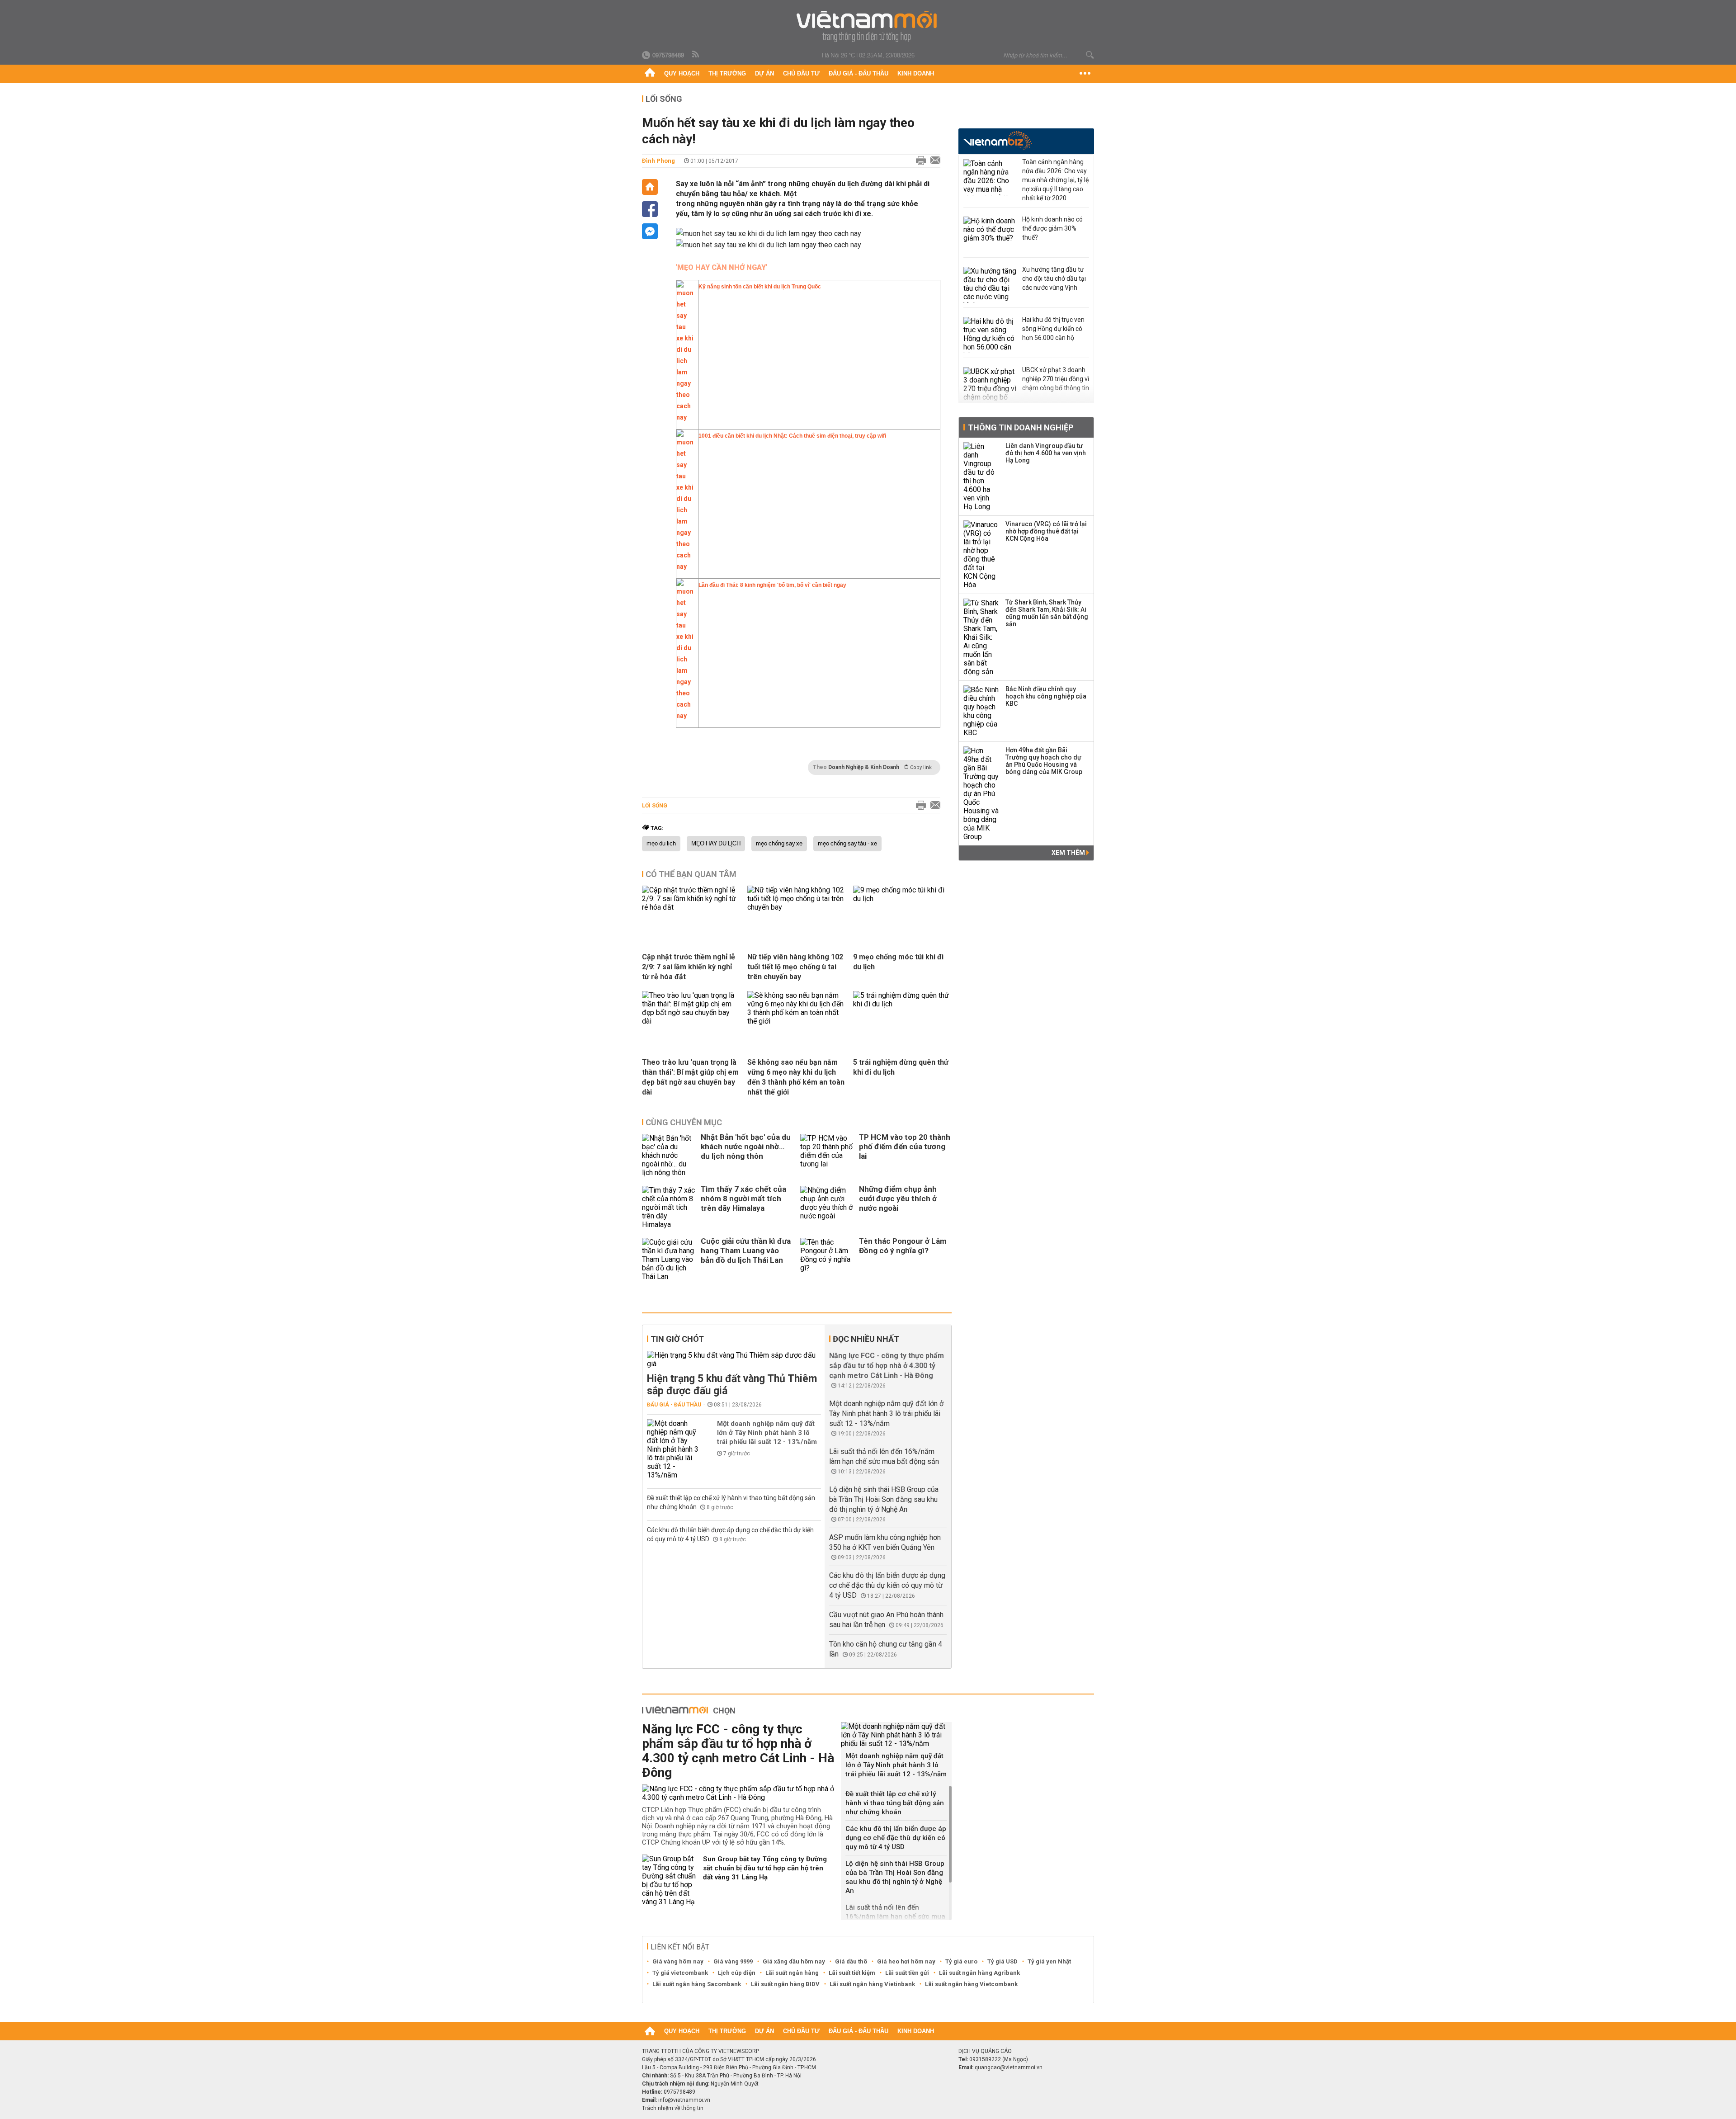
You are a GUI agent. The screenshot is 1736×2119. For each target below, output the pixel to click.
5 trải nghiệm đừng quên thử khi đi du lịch (901, 1067)
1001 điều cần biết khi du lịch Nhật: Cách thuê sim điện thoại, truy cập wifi (792, 436)
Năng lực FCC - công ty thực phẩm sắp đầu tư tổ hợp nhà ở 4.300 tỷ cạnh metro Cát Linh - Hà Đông (887, 1366)
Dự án (764, 73)
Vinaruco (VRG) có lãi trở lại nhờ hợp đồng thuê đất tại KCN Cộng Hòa (1046, 531)
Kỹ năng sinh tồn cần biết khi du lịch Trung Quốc (760, 287)
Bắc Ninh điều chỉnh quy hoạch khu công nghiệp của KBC (1046, 696)
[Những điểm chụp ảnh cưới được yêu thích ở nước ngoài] (827, 1207)
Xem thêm (1069, 853)
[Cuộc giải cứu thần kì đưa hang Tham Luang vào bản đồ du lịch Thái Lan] (669, 1259)
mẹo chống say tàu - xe (847, 844)
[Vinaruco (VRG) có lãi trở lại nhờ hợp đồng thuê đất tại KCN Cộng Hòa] (981, 555)
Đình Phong (658, 161)
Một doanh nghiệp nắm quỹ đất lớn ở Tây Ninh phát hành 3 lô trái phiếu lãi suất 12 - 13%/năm (767, 1433)
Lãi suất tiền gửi (907, 1973)
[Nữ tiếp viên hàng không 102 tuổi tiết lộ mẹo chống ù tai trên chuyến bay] (797, 907)
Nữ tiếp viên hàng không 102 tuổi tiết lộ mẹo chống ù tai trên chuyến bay (795, 967)
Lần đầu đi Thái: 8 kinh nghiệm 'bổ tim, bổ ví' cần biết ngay (772, 585)
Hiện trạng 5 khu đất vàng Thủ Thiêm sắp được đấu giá (732, 1385)
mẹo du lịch (661, 844)
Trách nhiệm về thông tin (673, 2108)
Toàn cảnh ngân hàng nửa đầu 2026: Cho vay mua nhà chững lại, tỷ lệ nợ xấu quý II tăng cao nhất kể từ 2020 (1055, 180)
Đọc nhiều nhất (866, 1339)
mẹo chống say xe (779, 844)
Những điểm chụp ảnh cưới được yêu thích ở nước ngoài (898, 1199)
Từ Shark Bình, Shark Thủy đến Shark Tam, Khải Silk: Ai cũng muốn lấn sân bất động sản (1047, 613)
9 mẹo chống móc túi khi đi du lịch (898, 962)
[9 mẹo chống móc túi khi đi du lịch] (902, 899)
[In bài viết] (919, 161)
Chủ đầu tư (801, 73)
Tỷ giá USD (1002, 1961)
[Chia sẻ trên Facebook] (650, 209)
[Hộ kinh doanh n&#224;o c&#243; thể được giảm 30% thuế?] (991, 235)
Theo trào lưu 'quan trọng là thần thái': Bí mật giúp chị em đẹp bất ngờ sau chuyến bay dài (690, 1077)
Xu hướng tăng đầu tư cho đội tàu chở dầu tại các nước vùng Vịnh (1054, 278)
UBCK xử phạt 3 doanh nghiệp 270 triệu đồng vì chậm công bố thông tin (1056, 379)
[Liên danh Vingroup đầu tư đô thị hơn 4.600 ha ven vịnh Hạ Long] (981, 477)
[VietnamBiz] (998, 140)
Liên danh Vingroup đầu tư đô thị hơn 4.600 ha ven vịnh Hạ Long (1046, 453)
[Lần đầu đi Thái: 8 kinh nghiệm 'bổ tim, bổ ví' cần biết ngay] (685, 719)
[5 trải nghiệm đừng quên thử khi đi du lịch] (902, 1004)
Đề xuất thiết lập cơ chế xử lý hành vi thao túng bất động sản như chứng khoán (895, 1803)
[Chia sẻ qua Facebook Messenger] (650, 231)
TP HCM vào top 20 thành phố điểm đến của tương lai (905, 1147)
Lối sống (664, 99)
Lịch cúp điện (737, 1973)
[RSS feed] (696, 55)
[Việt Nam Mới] (868, 26)
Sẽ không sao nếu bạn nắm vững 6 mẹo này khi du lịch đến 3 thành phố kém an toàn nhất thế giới (796, 1077)
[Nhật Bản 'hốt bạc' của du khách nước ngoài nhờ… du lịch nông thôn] (669, 1155)
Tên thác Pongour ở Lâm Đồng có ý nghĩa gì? (903, 1246)
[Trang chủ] (650, 74)
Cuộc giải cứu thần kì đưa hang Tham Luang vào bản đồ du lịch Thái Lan (746, 1251)
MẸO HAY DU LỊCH (716, 844)
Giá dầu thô (851, 1961)
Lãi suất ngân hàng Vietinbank (872, 1984)
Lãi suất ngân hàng (792, 1973)
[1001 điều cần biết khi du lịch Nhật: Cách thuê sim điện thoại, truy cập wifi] (685, 570)
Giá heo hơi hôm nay (906, 1961)
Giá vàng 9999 (733, 1961)
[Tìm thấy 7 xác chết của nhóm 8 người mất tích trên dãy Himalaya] (669, 1207)
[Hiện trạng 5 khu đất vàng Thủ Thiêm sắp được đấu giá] (734, 1359)
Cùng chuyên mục (684, 1122)
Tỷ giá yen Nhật (1049, 1961)
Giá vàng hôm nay (678, 1961)
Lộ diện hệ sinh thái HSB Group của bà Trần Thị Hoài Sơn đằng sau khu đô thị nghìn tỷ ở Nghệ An (884, 1499)
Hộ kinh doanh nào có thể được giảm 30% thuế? (1052, 228)
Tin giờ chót (677, 1339)
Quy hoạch (682, 73)
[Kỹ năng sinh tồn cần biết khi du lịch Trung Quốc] (685, 421)
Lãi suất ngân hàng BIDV (785, 1984)
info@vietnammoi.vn (684, 2100)
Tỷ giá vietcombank (680, 1973)
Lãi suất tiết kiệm (852, 1973)
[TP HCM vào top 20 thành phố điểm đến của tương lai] (827, 1155)
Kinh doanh (916, 73)
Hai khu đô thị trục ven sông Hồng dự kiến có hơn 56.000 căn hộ (1053, 329)
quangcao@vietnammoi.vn (1009, 2067)
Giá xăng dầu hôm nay (794, 1961)
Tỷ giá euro (961, 1961)
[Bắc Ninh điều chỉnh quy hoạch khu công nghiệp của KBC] (981, 711)
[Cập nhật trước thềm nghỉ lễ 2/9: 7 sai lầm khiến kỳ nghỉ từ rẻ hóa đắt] (691, 907)
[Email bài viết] (933, 161)
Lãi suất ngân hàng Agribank (979, 1973)
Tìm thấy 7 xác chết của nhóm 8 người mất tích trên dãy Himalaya (743, 1199)
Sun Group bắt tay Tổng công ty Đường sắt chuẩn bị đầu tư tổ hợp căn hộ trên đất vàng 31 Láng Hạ (765, 1868)
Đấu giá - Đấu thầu (859, 73)
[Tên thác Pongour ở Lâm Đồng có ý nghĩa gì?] (827, 1259)
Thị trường (727, 73)
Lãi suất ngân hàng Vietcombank (971, 1984)
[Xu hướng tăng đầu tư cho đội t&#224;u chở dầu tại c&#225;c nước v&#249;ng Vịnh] (991, 285)
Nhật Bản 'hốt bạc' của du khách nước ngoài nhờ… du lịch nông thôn (746, 1147)
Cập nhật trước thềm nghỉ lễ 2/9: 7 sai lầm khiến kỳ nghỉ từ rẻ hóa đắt (689, 967)
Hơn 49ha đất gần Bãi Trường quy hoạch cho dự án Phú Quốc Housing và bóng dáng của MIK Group (1044, 761)
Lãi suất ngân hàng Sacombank (697, 1984)
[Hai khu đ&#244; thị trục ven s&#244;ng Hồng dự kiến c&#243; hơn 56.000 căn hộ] (991, 335)
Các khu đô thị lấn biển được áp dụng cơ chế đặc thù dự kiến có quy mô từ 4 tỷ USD (887, 1585)
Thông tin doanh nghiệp (1021, 427)
